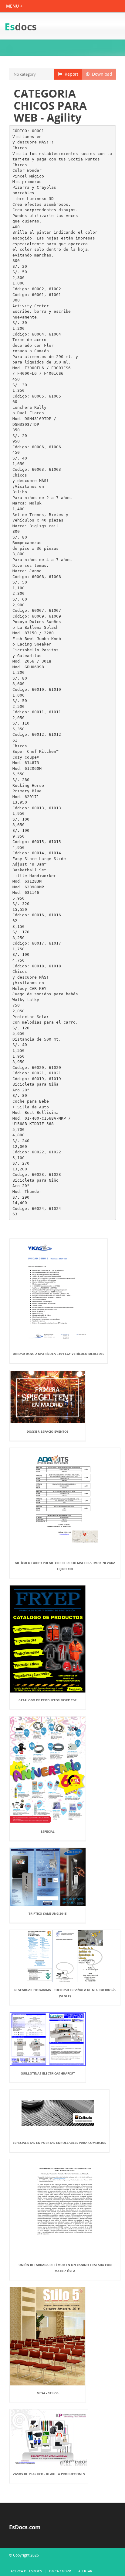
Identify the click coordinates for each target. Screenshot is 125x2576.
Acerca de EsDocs (26, 2571)
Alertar (85, 2571)
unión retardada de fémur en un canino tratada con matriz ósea (65, 2268)
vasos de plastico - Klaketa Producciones (49, 2474)
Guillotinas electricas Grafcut (48, 2073)
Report (70, 74)
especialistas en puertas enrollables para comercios (59, 2143)
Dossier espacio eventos (48, 1431)
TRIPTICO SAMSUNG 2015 (48, 1913)
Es (21, 27)
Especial (48, 1831)
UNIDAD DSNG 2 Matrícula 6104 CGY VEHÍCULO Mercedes (59, 1354)
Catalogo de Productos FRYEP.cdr (48, 1700)
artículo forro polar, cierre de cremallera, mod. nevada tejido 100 (65, 1566)
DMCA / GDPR (60, 2571)
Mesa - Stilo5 (48, 2393)
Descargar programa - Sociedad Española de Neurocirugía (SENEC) (65, 1993)
